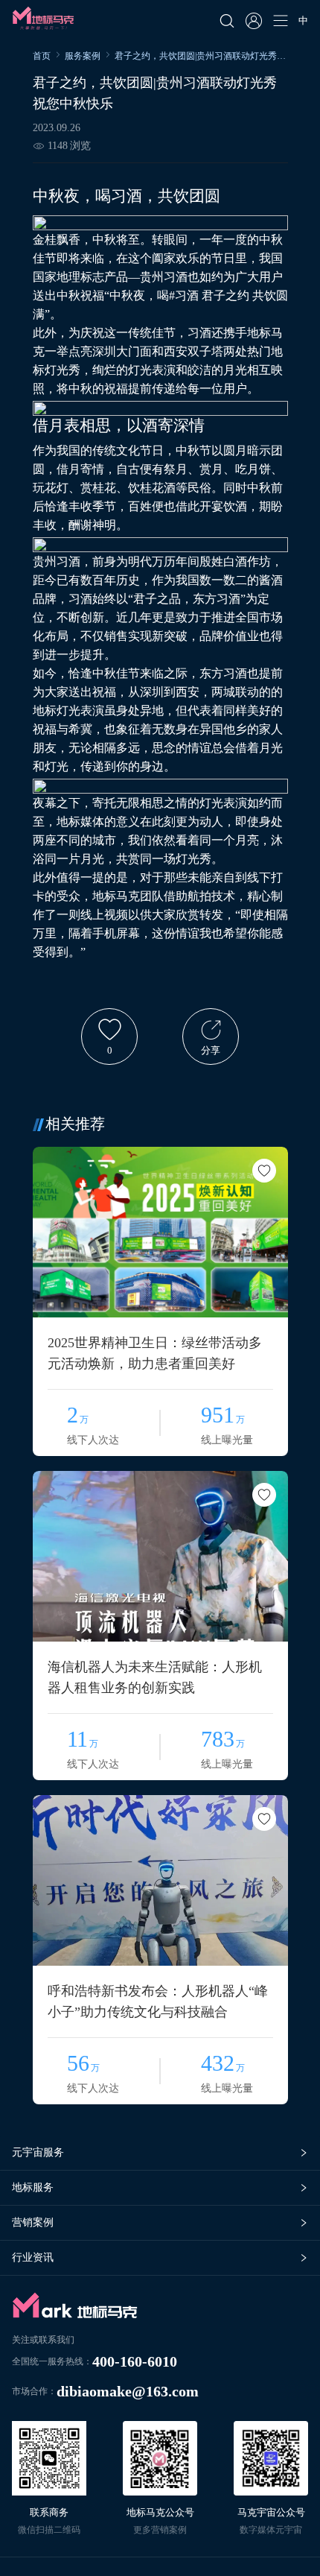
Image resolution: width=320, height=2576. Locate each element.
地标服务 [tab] (33, 2187)
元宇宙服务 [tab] (38, 2152)
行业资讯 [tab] (33, 2257)
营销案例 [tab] (33, 2222)
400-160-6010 (135, 2361)
